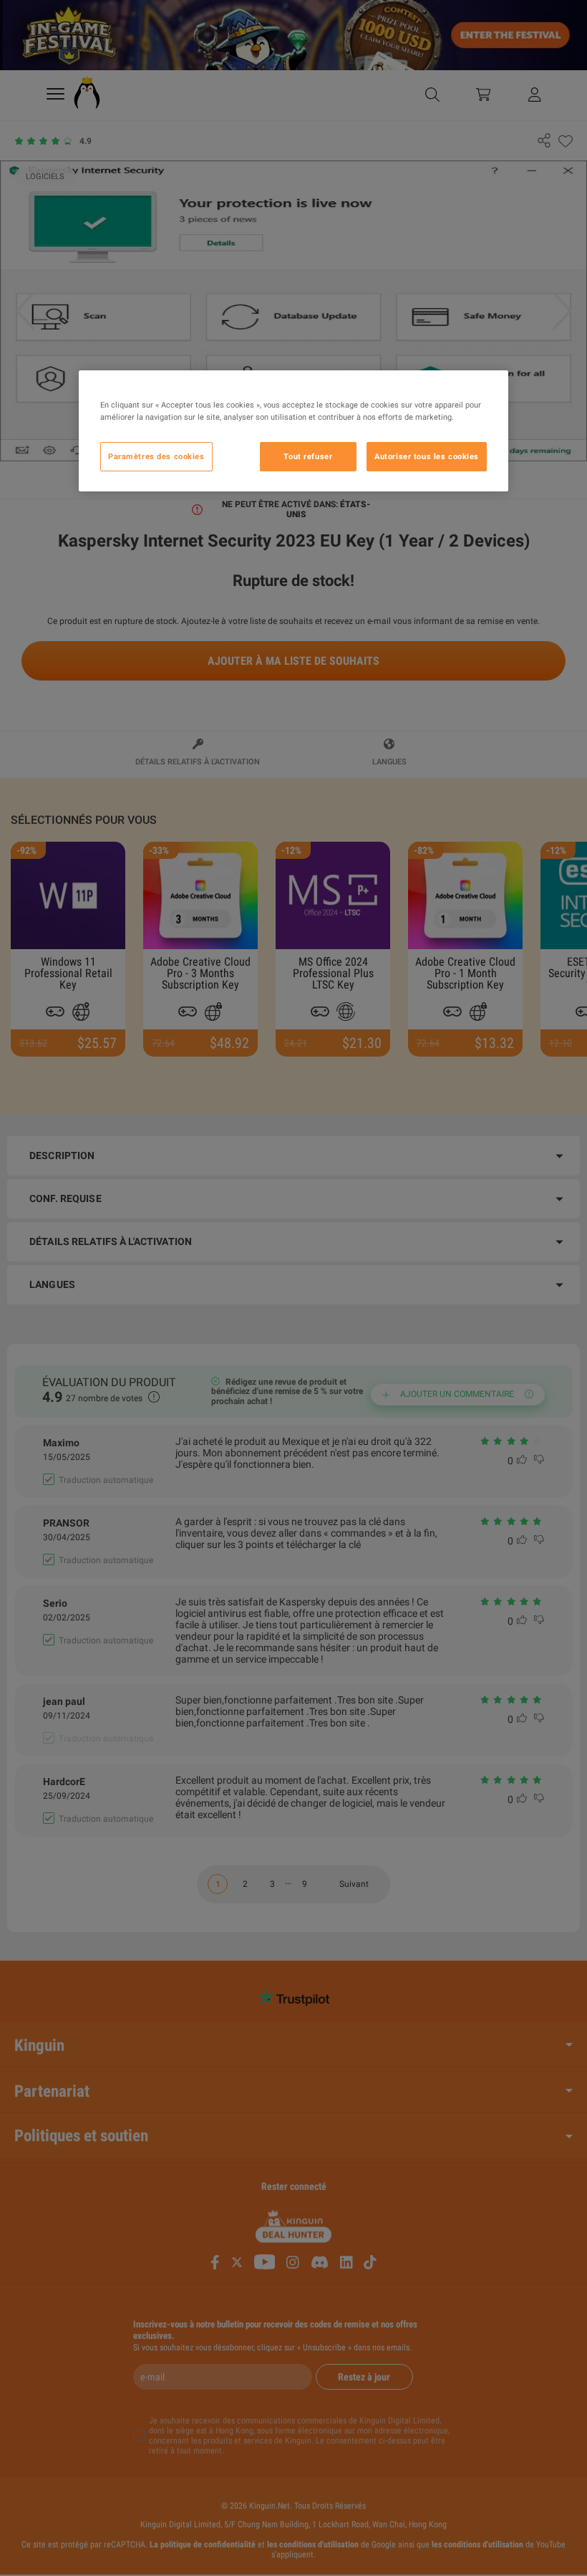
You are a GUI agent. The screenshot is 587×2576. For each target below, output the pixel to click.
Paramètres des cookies (156, 456)
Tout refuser (308, 456)
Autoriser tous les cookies (427, 456)
